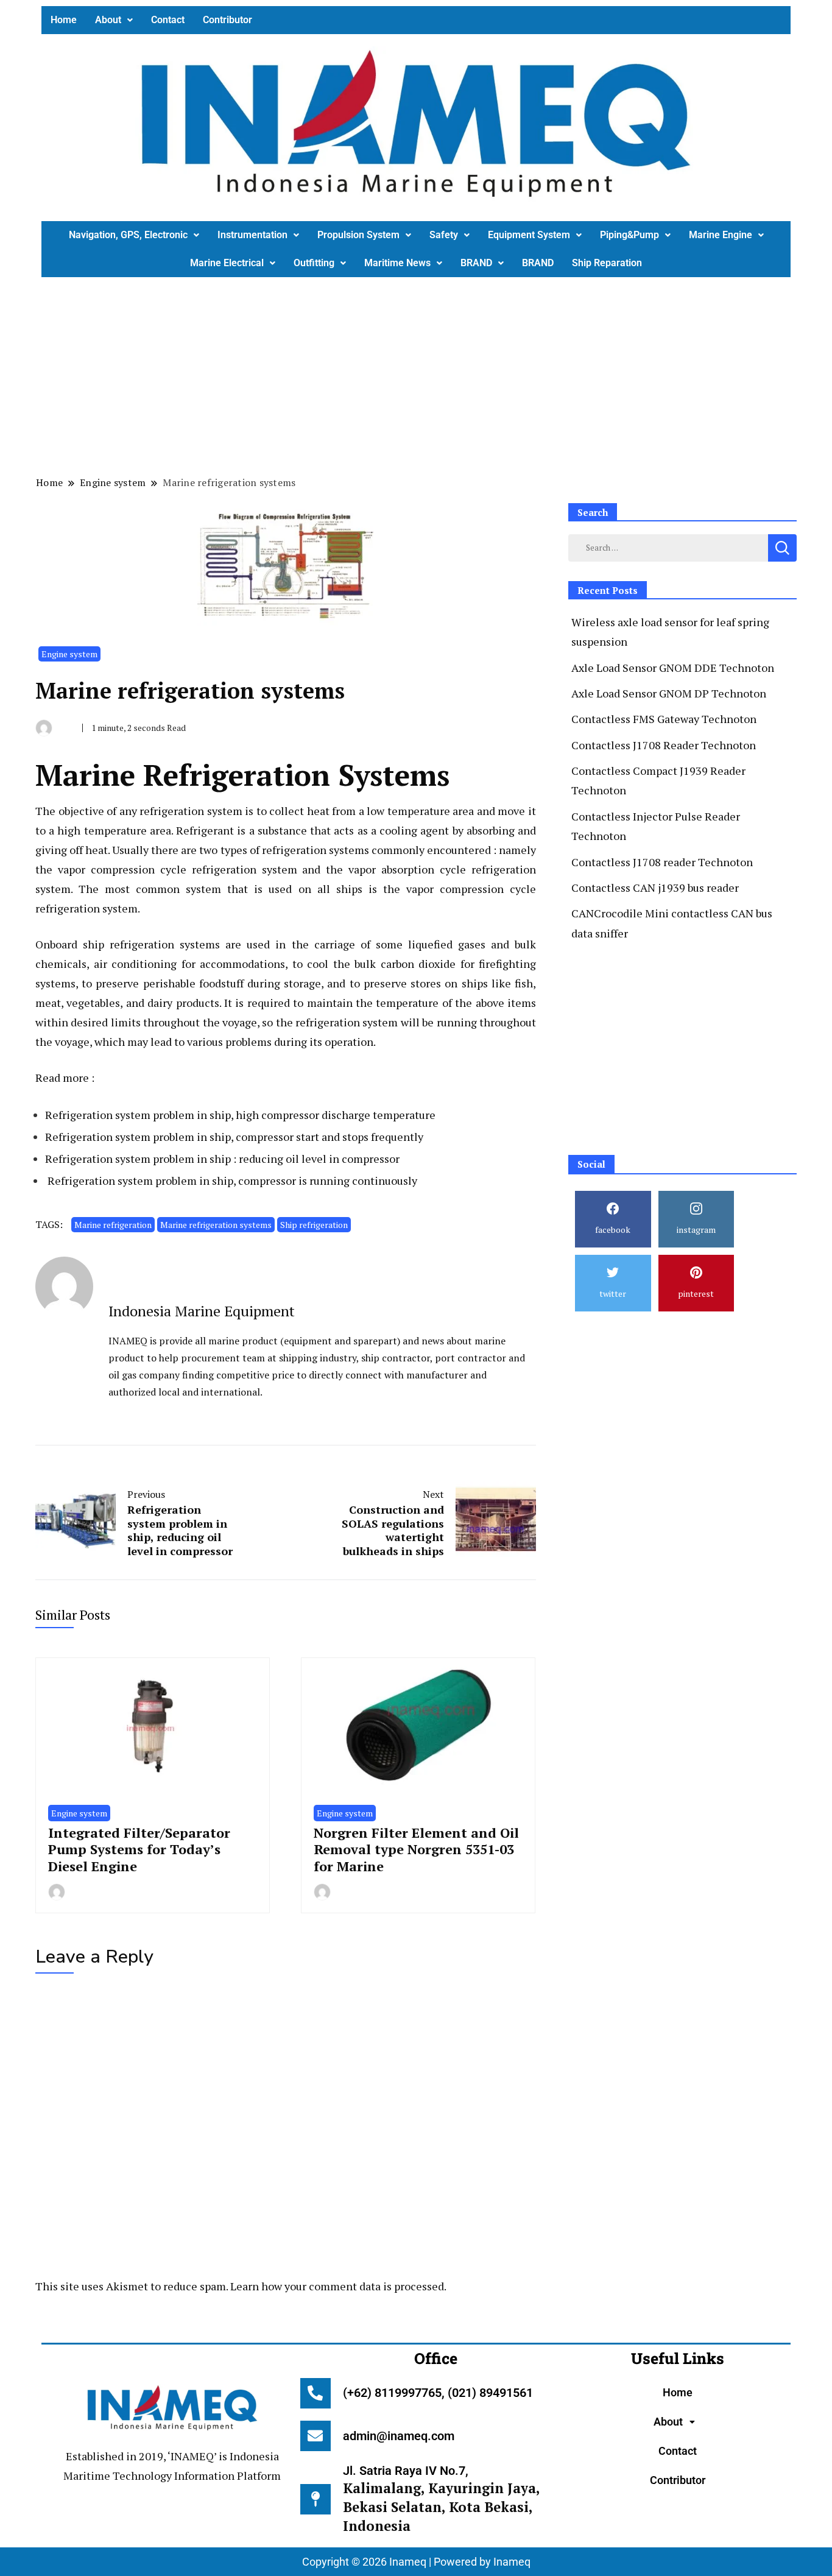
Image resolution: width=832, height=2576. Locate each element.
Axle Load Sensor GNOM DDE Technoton (673, 668)
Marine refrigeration (113, 1225)
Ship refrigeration (314, 1225)
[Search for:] (668, 546)
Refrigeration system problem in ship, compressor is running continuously (232, 1180)
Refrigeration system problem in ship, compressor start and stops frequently (234, 1137)
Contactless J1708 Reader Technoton (664, 745)
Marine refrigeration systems (216, 1225)
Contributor (227, 20)
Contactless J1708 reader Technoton (662, 862)
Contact (168, 20)
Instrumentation (252, 235)
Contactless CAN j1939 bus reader (655, 887)
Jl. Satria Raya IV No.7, (441, 2499)
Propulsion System (358, 235)
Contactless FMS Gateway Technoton (664, 719)
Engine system (69, 654)
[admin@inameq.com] (316, 2436)
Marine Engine (721, 235)
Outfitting (314, 263)
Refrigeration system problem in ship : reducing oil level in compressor (222, 1159)
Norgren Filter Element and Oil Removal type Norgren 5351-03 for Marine (416, 1849)
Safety (444, 235)
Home (64, 20)
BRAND (476, 263)
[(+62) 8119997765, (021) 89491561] (316, 2393)
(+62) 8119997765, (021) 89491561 (438, 2393)
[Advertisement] (407, 375)
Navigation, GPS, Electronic (128, 235)
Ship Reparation (607, 263)
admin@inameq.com (399, 2436)
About (108, 20)
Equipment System (529, 235)
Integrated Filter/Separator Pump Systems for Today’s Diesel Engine (139, 1849)
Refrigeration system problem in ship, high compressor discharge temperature (240, 1115)
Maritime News (397, 263)
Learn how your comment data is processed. (338, 2286)
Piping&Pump (629, 235)
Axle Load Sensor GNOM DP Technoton (669, 693)
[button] (114, 20)
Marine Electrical (227, 263)
